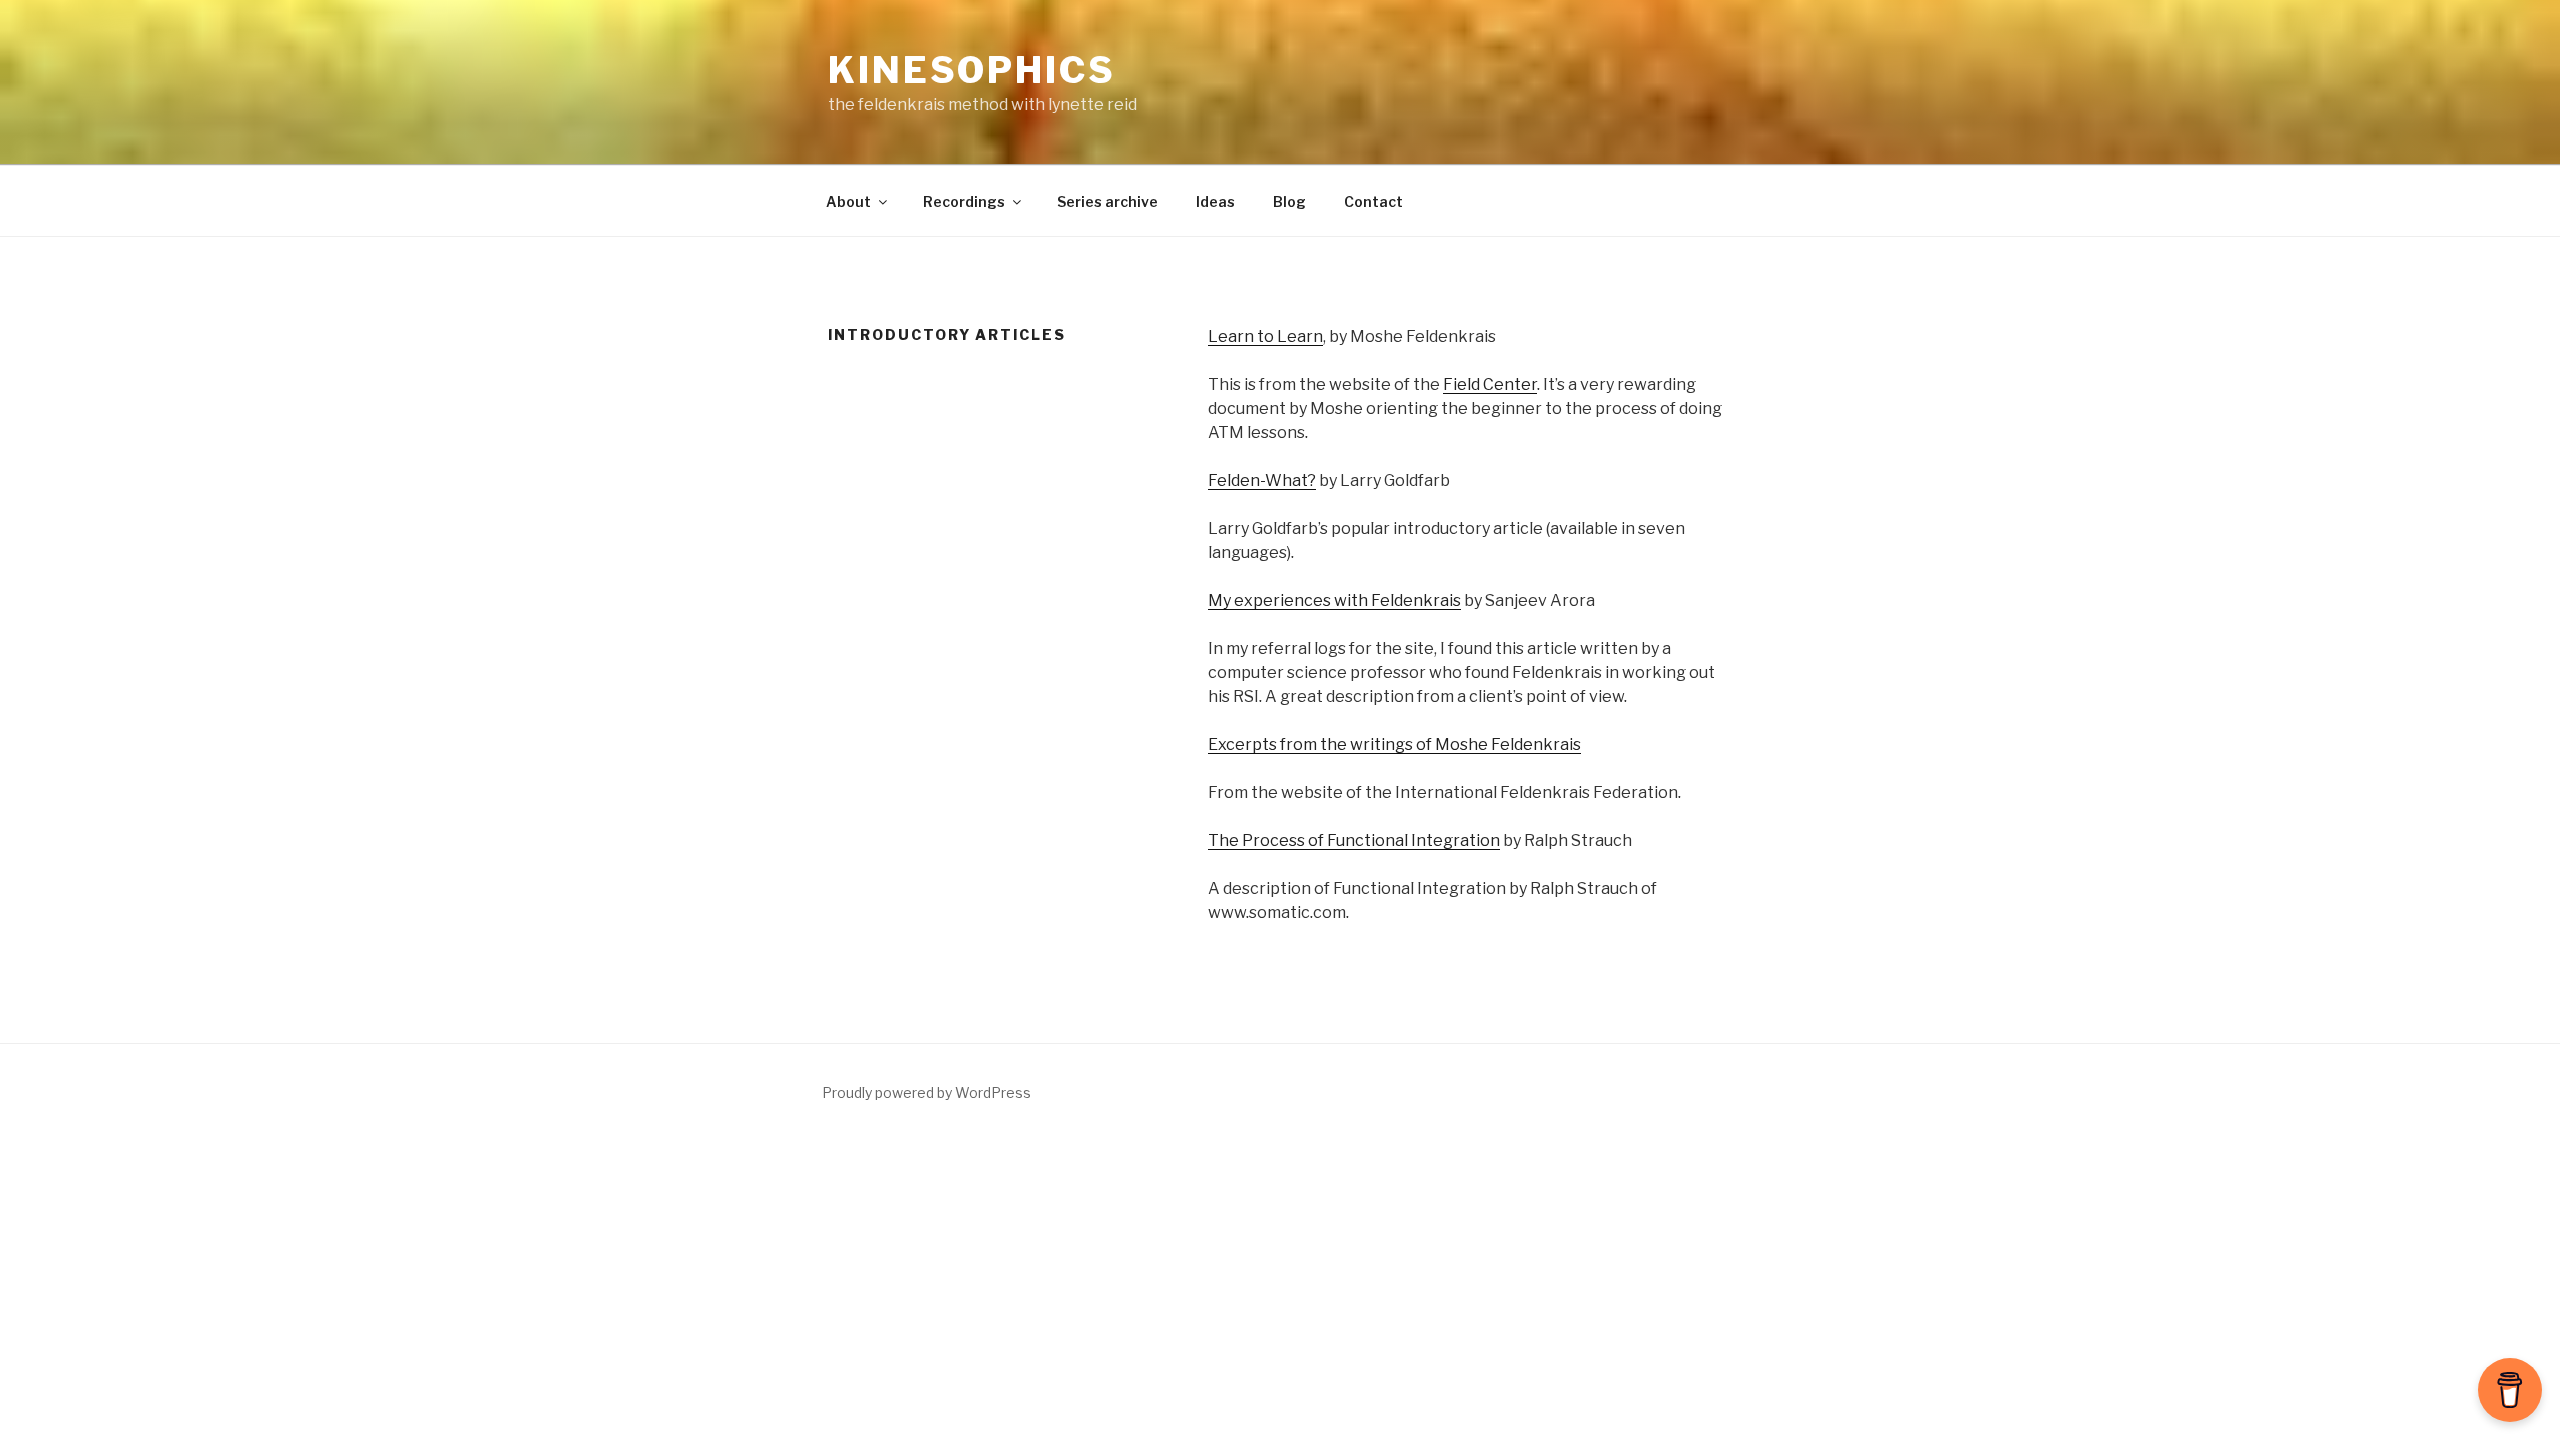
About (848, 201)
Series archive (1107, 201)
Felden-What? (1262, 480)
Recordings (964, 201)
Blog (1289, 201)
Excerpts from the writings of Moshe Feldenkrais (1394, 744)
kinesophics (972, 70)
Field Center (1490, 384)
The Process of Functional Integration (1354, 840)
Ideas (1215, 201)
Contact (1373, 201)
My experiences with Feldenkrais (1334, 600)
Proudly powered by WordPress (926, 1092)
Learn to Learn (1265, 336)
